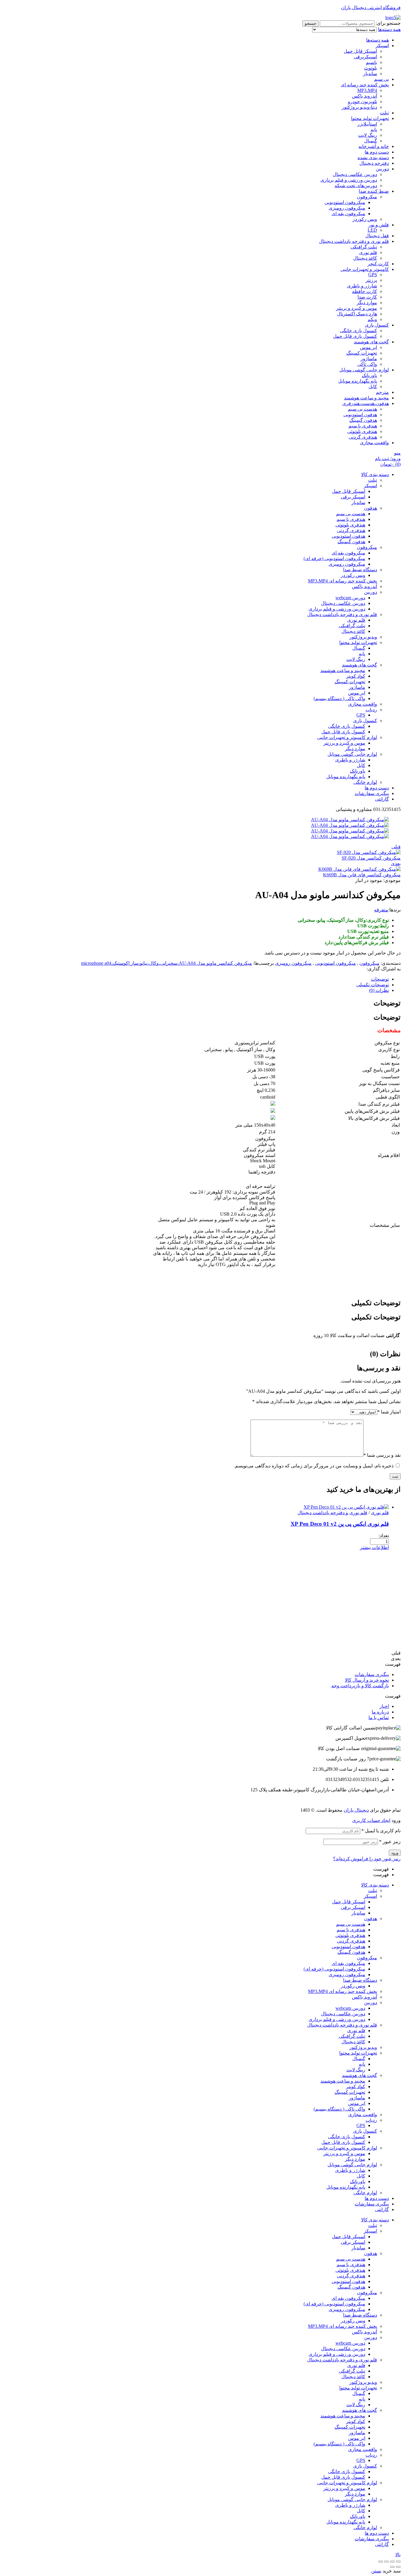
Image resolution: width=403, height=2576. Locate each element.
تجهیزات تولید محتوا (370, 118)
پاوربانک (369, 375)
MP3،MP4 (367, 90)
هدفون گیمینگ (363, 420)
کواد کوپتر (356, 2087)
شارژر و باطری (362, 286)
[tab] (196, 979)
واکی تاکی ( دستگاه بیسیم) (339, 2109)
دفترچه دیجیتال (374, 163)
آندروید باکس (364, 96)
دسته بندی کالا (375, 1885)
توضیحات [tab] (387, 1003)
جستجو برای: (388, 23)
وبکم (372, 319)
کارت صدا (367, 297)
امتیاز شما (389, 1412)
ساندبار (370, 74)
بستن (376, 2571)
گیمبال (371, 141)
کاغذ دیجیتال (365, 258)
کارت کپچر (378, 264)
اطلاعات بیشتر (374, 1547)
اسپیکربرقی (365, 57)
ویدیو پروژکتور (363, 2047)
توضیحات (380, 979)
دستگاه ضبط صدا (360, 1980)
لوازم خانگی (365, 2193)
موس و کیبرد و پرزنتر (344, 2153)
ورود (395, 1853)
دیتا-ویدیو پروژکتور (359, 107)
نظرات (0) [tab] (385, 1354)
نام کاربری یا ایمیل (381, 1831)
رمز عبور (390, 1842)
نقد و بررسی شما (382, 1455)
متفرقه (381, 910)
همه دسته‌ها (377, 40)
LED (372, 230)
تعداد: (384, 1536)
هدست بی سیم (362, 409)
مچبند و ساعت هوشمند (366, 398)
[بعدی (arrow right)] (392, 2567)
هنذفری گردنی (363, 437)
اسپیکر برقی (353, 1907)
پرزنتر (371, 280)
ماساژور (369, 359)
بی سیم (381, 79)
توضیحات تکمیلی (373, 985)
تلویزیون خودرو (362, 102)
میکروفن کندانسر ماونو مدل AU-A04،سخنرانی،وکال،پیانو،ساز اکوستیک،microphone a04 (167, 963)
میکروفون (367, 197)
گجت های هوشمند (371, 342)
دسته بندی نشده (373, 158)
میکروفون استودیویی (345, 202)
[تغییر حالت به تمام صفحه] (386, 2562)
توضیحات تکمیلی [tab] (376, 1303)
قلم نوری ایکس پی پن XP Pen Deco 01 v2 (340, 1524)
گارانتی (382, 2209)
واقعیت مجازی (374, 443)
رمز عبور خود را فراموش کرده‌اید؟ (367, 1859)
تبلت (384, 113)
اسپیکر (382, 46)
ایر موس (368, 347)
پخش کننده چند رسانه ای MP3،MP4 (343, 1991)
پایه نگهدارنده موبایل (358, 381)
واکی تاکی (367, 364)
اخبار (384, 1706)
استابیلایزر (367, 124)
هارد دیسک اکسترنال (357, 314)
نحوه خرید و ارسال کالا (367, 1680)
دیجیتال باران (356, 1810)
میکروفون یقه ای (348, 214)
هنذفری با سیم (363, 426)
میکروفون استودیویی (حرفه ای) (334, 1969)
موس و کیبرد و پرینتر (357, 308)
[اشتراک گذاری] (392, 2562)
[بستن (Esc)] (398, 2562)
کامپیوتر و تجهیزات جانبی (365, 269)
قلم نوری (368, 252)
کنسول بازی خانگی (358, 331)
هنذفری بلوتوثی (362, 431)
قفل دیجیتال (377, 236)
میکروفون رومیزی (347, 208)
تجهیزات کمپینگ (362, 353)
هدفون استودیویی (360, 415)
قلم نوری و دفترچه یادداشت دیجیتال (354, 241)
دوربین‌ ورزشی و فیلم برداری (349, 180)
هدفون (371, 1919)
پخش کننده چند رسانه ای (365, 85)
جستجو (311, 23)
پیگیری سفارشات (372, 1674)
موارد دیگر (367, 303)
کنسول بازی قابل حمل (355, 336)
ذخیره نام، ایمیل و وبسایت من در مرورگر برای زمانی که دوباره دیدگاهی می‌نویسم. (314, 1466)
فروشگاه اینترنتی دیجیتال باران (371, 8)
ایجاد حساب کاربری (371, 1820)
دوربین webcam (350, 2008)
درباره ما (380, 1712)
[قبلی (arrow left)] (398, 2567)
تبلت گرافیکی (364, 247)
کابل (373, 387)
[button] (201, 1664)
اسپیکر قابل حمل (360, 51)
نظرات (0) (379, 990)
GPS (373, 275)
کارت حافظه (364, 291)
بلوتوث (371, 68)
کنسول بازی (377, 325)
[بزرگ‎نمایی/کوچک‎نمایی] (381, 2562)
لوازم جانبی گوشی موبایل (364, 370)
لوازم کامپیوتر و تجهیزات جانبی (347, 2148)
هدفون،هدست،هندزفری (366, 403)
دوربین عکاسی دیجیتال (355, 174)
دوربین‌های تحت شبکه (356, 186)
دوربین (382, 169)
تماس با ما (379, 1717)
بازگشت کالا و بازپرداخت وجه (360, 1686)
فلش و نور (379, 225)
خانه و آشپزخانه (374, 146)
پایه (374, 130)
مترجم (382, 392)
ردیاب (371, 2120)
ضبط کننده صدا (374, 191)
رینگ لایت (368, 135)
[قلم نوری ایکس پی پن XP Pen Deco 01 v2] (346, 1507)
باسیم (371, 62)
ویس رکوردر (365, 219)
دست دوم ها (377, 152)
